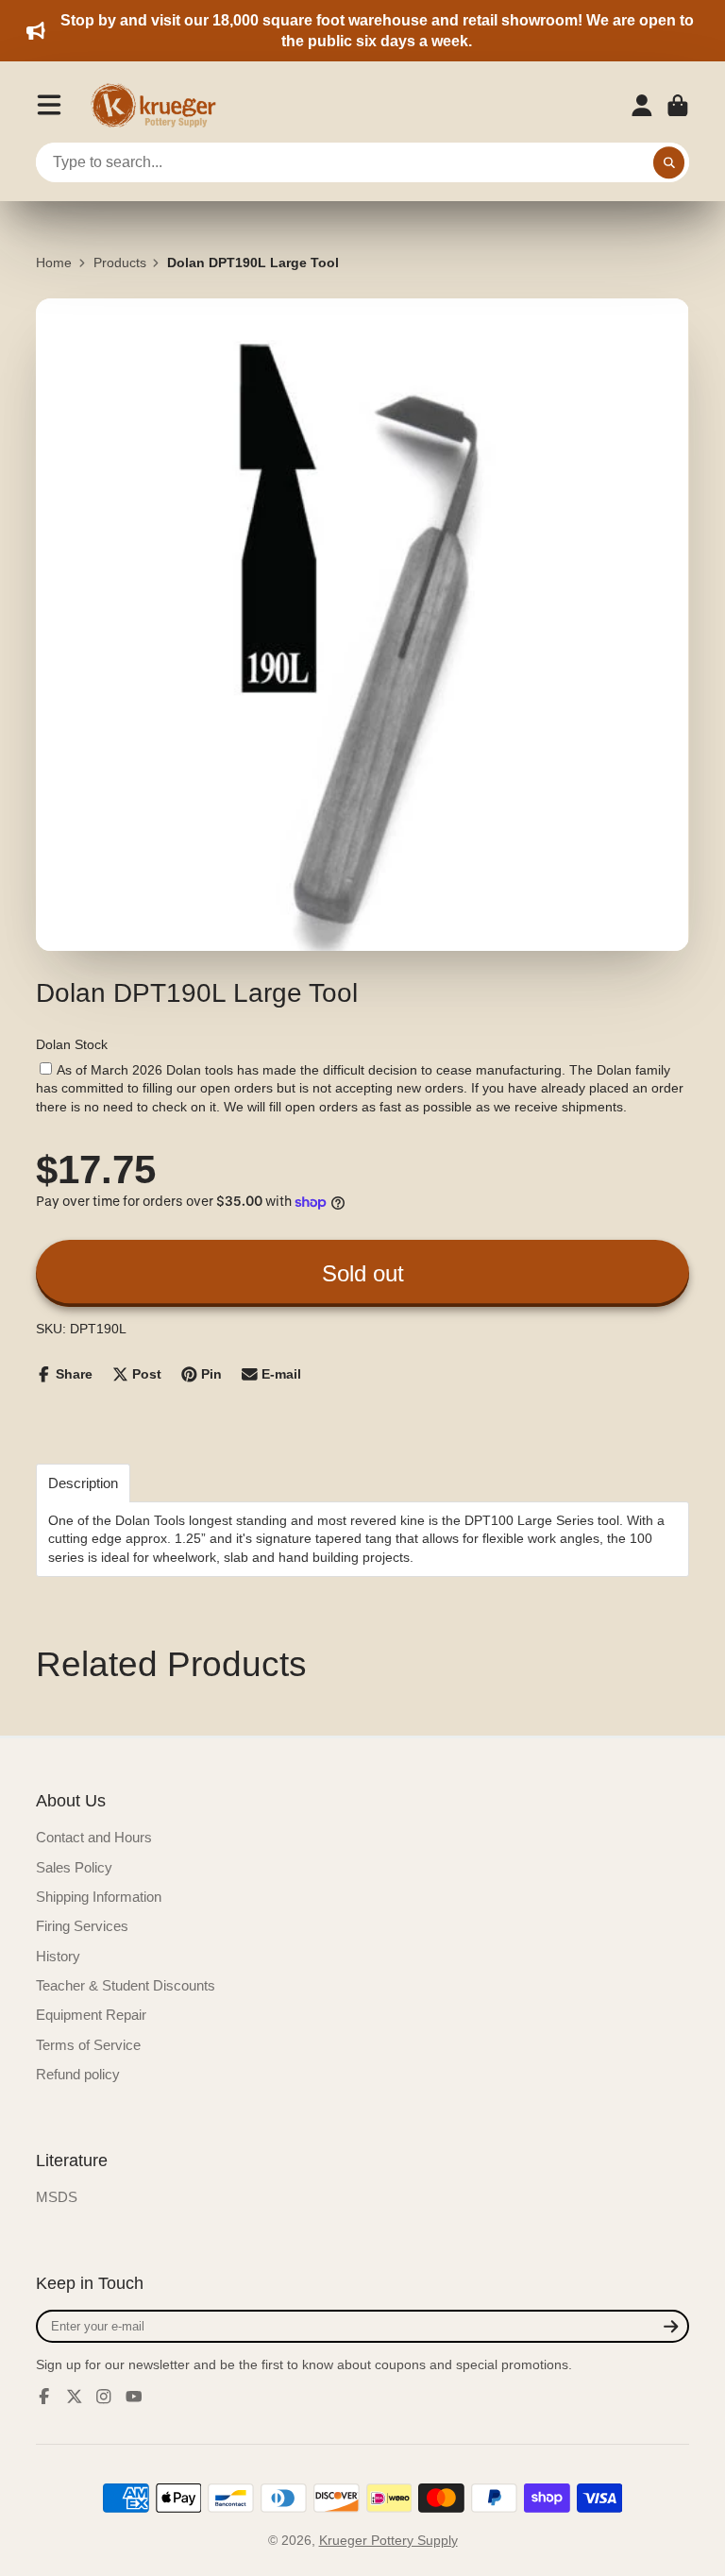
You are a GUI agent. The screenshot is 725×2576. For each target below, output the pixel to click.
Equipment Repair (91, 2015)
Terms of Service (88, 2045)
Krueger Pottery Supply (388, 2540)
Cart (678, 106)
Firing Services (82, 1926)
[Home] (160, 106)
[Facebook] (44, 2397)
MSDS (57, 2197)
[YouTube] (134, 2397)
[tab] (83, 1483)
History (58, 1956)
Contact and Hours (94, 1837)
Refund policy (78, 2074)
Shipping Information (99, 1897)
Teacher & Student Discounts (126, 1985)
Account (642, 106)
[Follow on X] (75, 2397)
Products (120, 263)
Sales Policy (74, 1867)
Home (54, 263)
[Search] (669, 162)
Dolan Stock (72, 1044)
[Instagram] (104, 2397)
